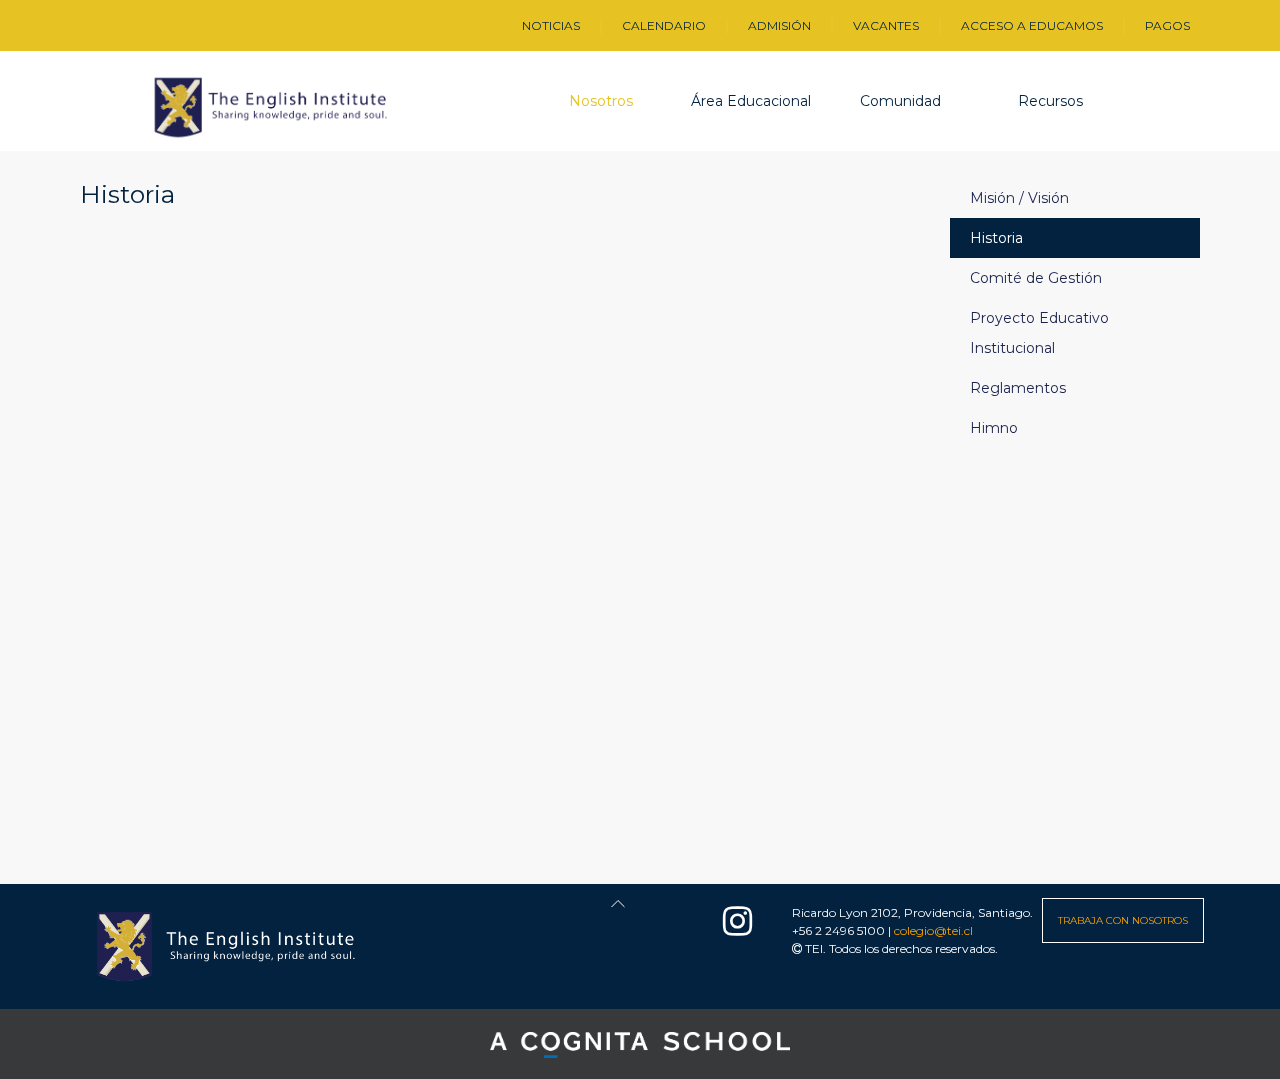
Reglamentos (1018, 388)
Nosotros (601, 101)
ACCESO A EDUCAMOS (1032, 25)
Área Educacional (751, 101)
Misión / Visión (1019, 198)
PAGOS (1167, 25)
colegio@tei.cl (933, 930)
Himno (994, 428)
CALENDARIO (664, 25)
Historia (996, 238)
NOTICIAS (551, 25)
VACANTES (886, 25)
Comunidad (900, 101)
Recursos (1050, 101)
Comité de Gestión (1036, 278)
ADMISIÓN (779, 25)
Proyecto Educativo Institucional (1039, 333)
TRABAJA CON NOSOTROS (1123, 920)
